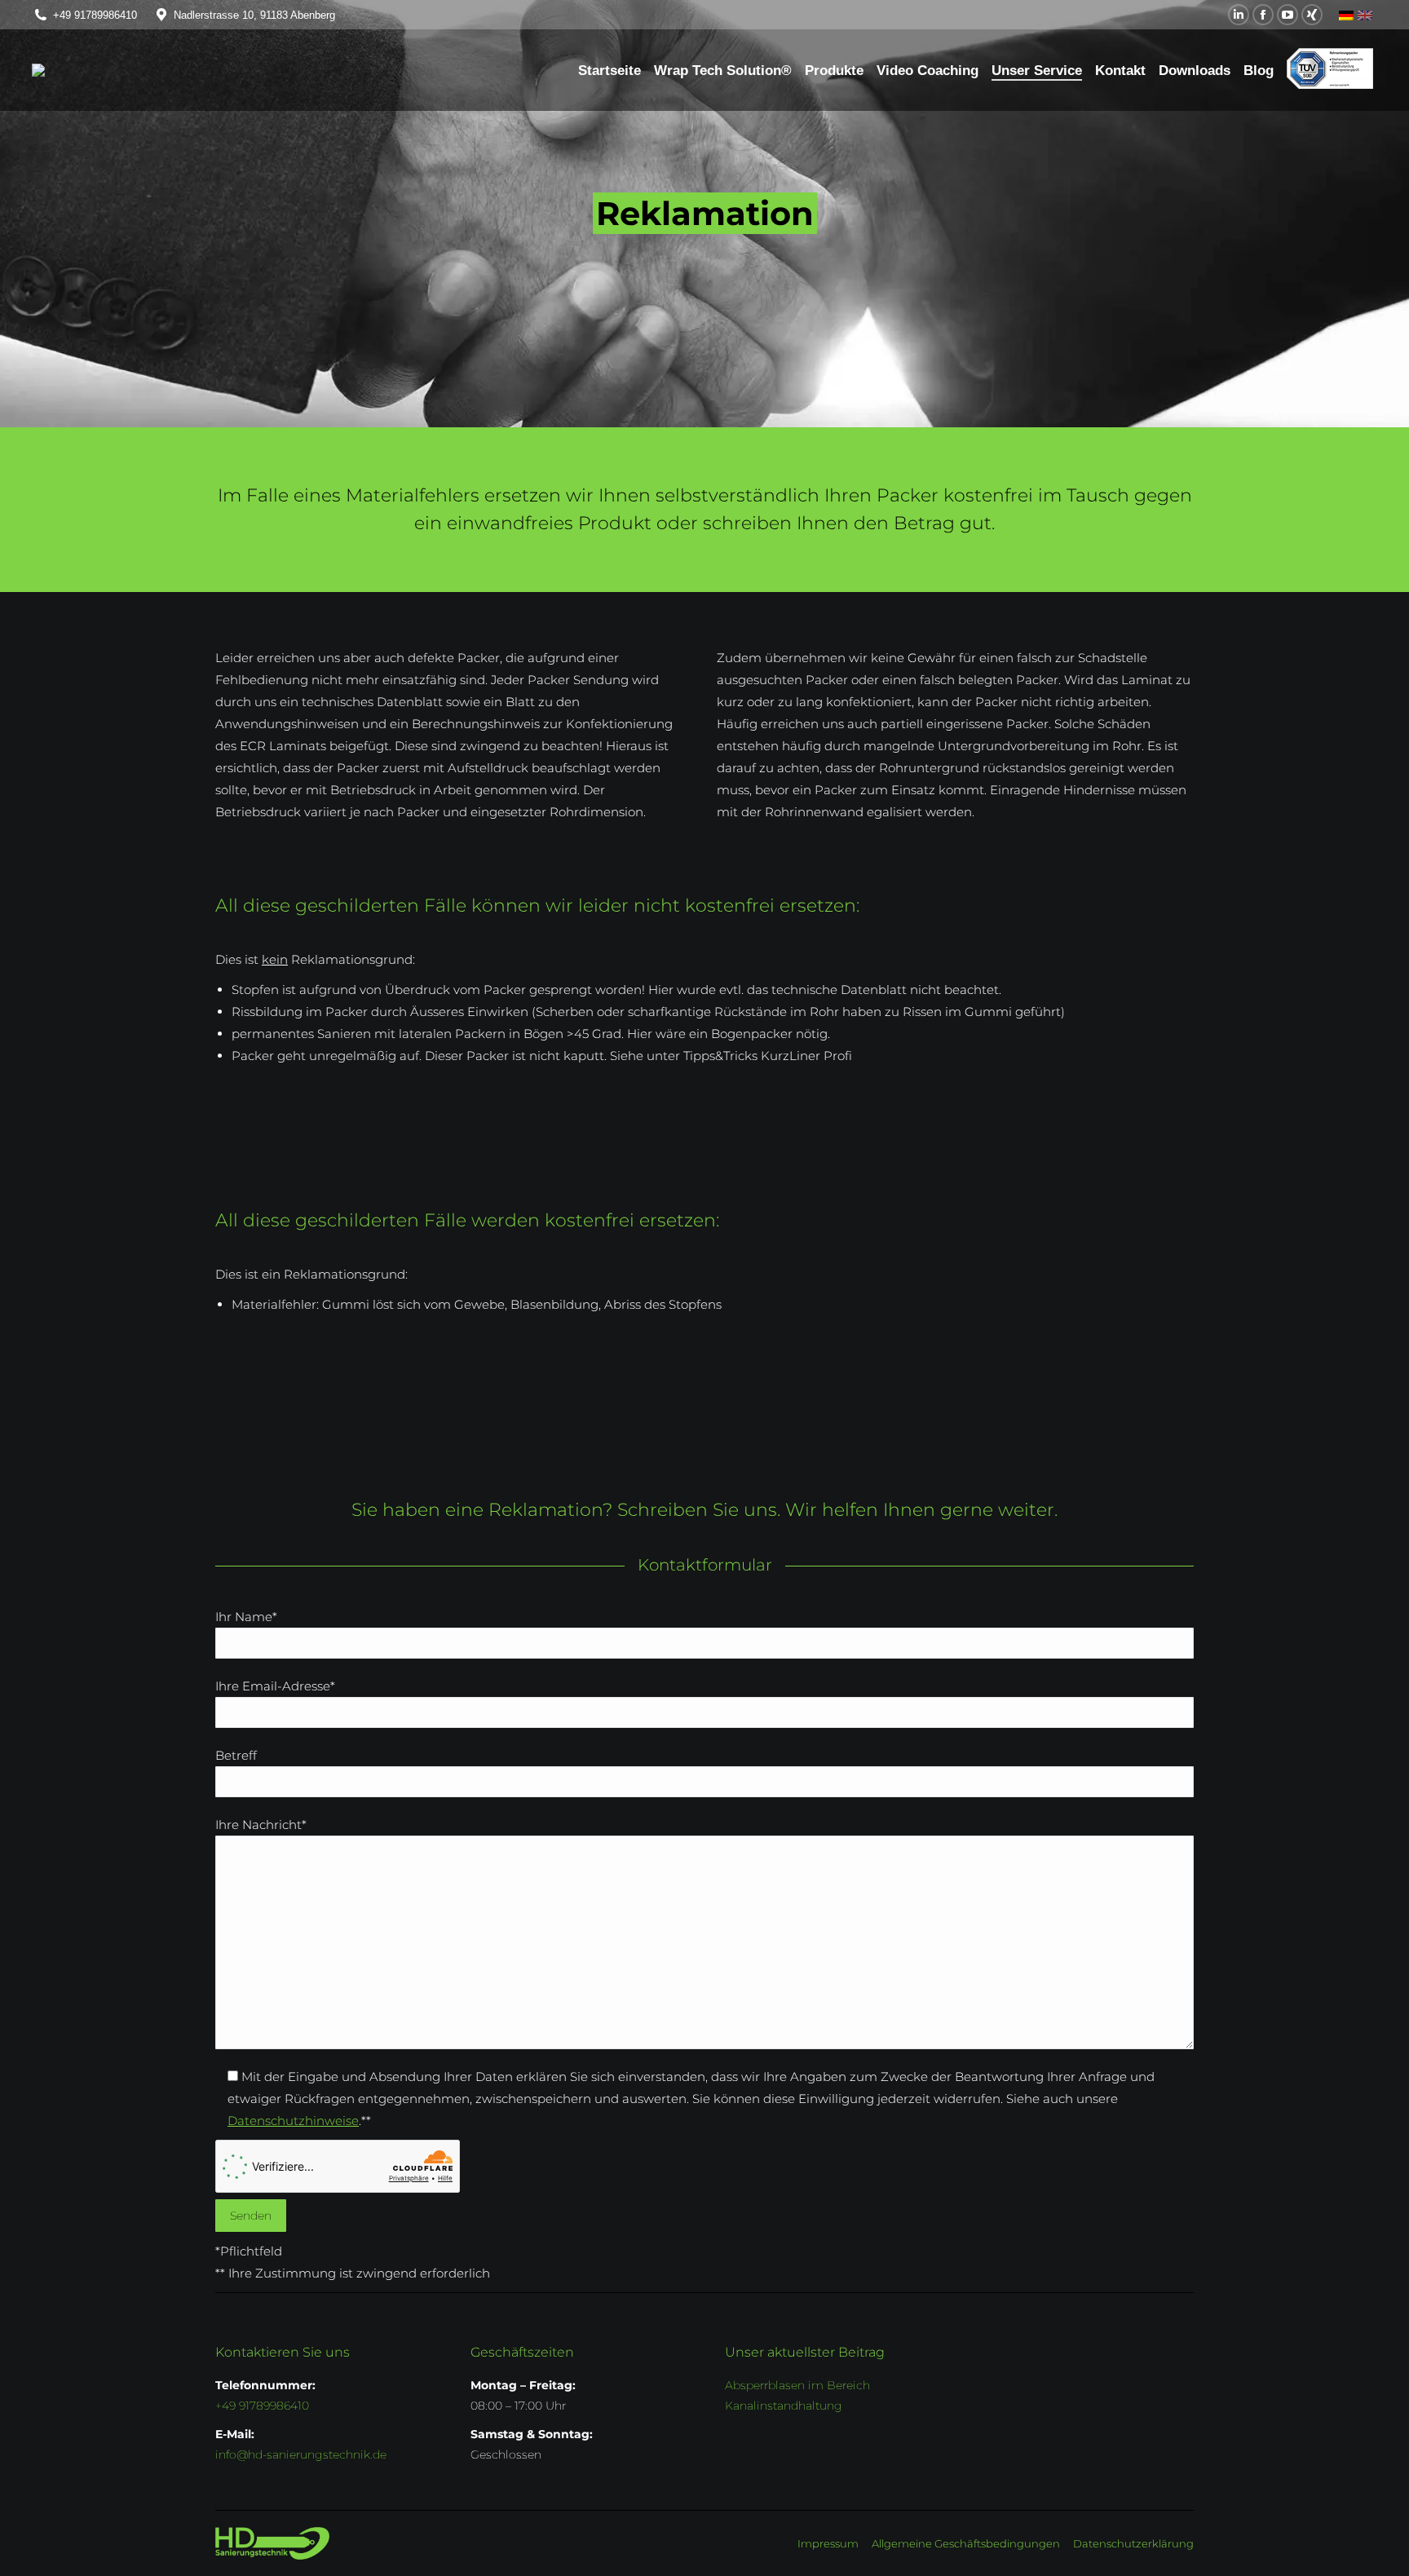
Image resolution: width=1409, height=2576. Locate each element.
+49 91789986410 (95, 15)
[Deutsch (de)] (1346, 15)
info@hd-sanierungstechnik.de (301, 2454)
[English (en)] (1365, 15)
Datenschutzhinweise (293, 2121)
